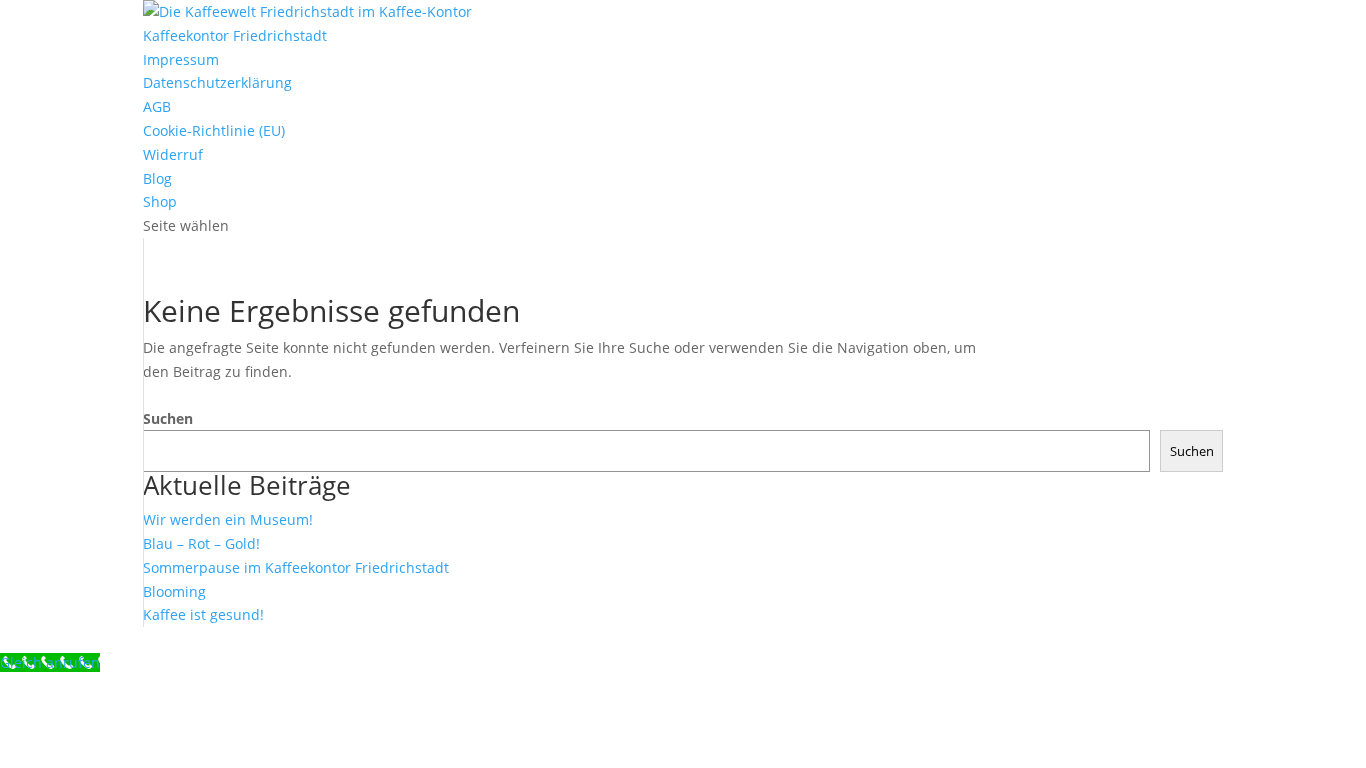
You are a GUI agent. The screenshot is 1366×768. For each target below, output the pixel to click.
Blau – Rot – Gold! (201, 543)
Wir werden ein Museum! (228, 519)
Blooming (174, 591)
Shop (160, 201)
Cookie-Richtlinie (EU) (214, 130)
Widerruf (173, 154)
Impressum (181, 59)
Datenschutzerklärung (217, 82)
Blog (157, 178)
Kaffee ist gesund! (203, 614)
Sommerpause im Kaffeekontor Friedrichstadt (296, 567)
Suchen (168, 418)
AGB (157, 106)
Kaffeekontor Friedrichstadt (235, 35)
